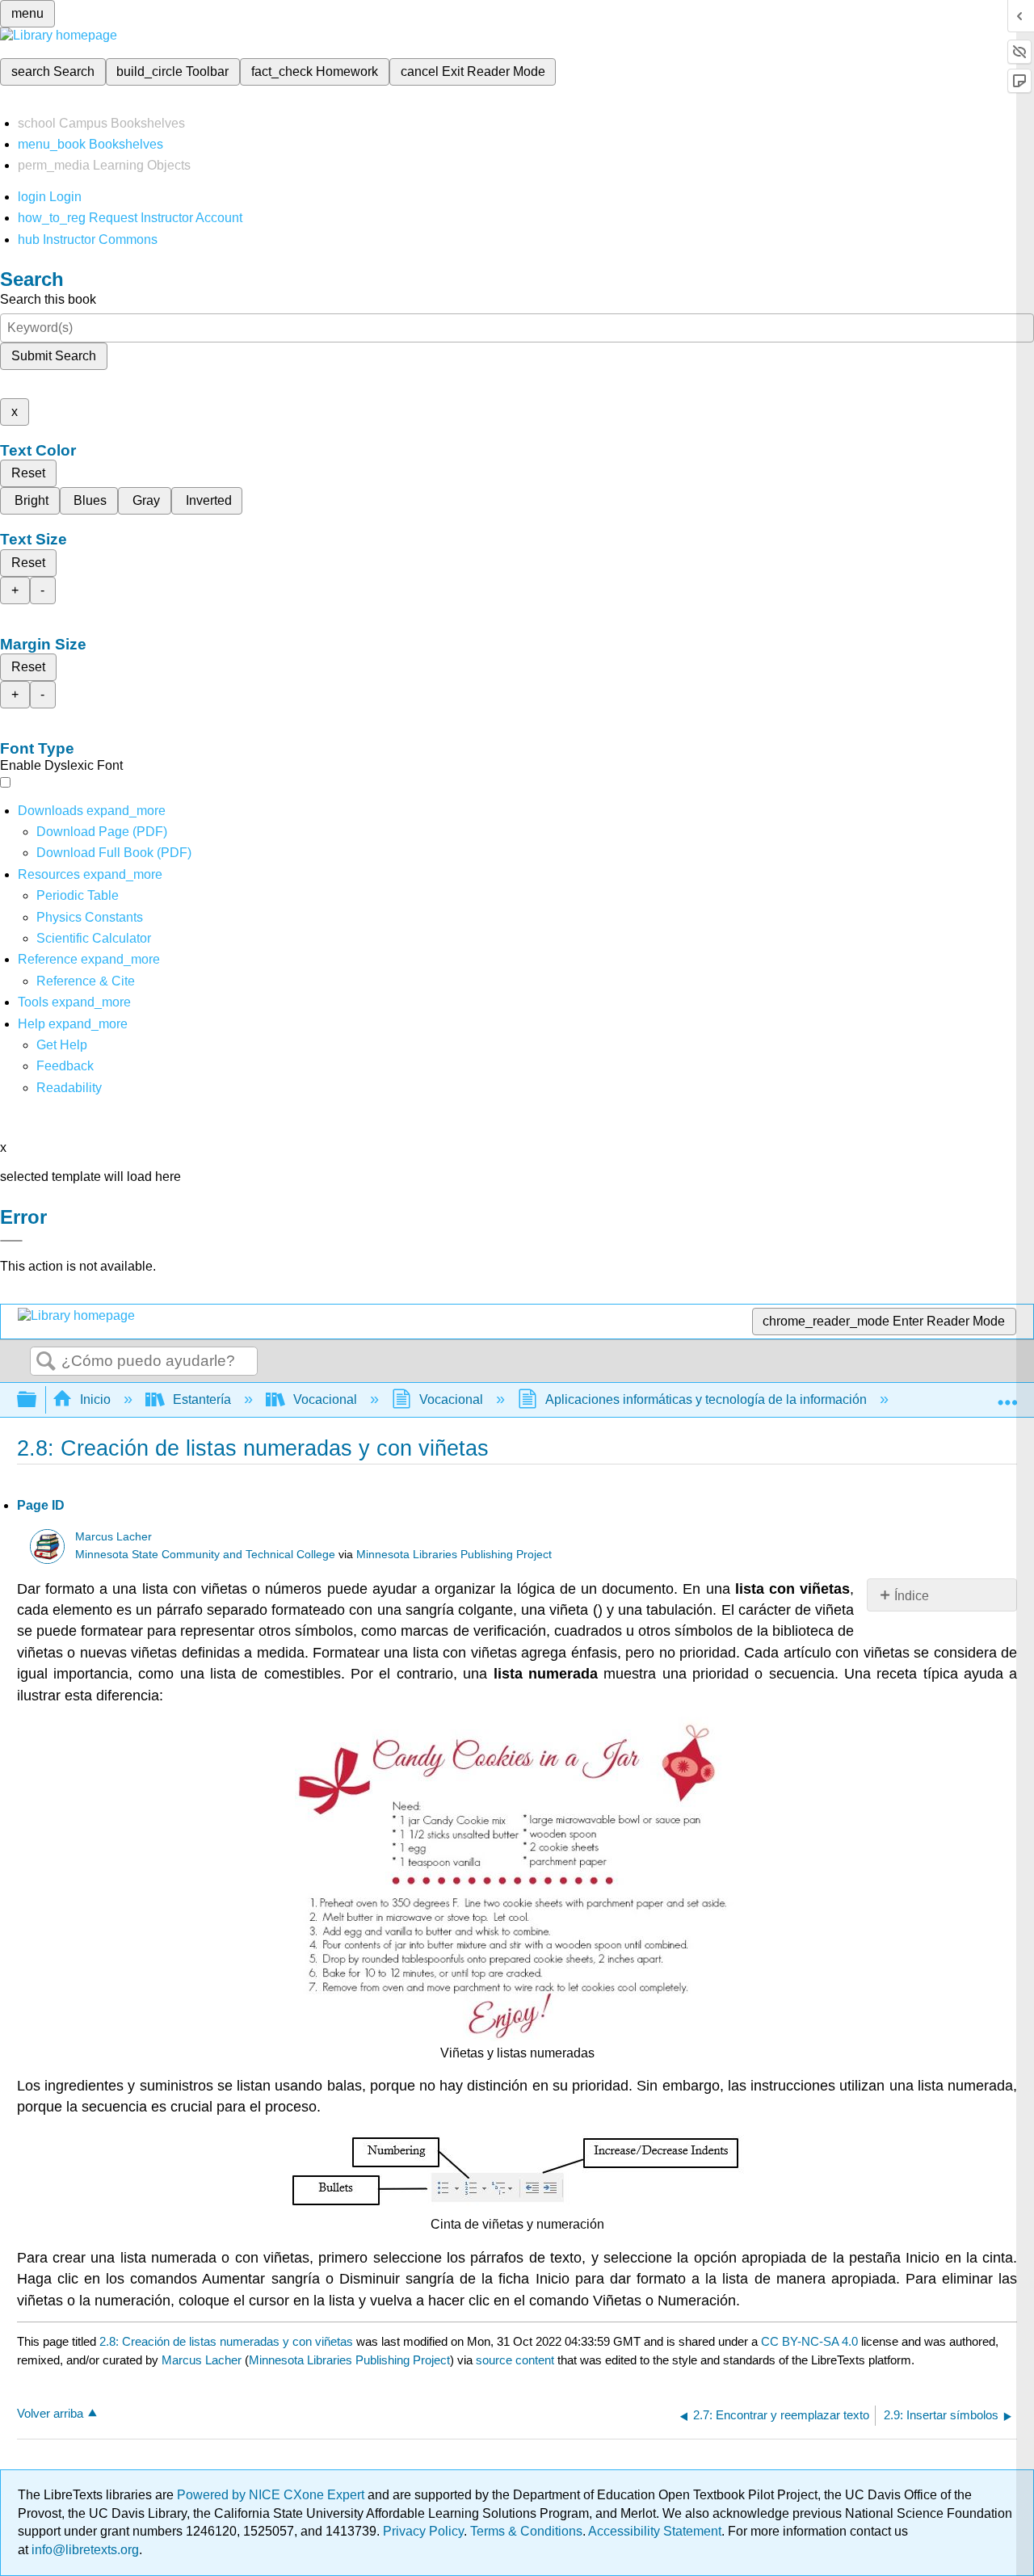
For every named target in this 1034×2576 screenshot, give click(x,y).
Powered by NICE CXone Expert (272, 2495)
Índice (912, 1596)
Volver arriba (50, 2413)
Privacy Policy (423, 2531)
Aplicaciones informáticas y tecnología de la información (706, 1399)
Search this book (48, 299)
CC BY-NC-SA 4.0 (809, 2341)
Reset (28, 473)
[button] (65, 1066)
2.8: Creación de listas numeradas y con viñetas (226, 2341)
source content (515, 2360)
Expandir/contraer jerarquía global (37, 1400)
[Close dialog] (11, 1241)
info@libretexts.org (84, 2550)
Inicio (95, 1399)
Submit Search (54, 356)
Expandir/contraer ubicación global (1007, 1395)
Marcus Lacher (113, 1537)
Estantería (202, 1399)
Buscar (46, 1362)
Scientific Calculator (94, 938)
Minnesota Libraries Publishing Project (454, 1555)
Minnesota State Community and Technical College (205, 1555)
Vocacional (325, 1399)
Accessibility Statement (655, 2531)
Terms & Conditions (526, 2531)
